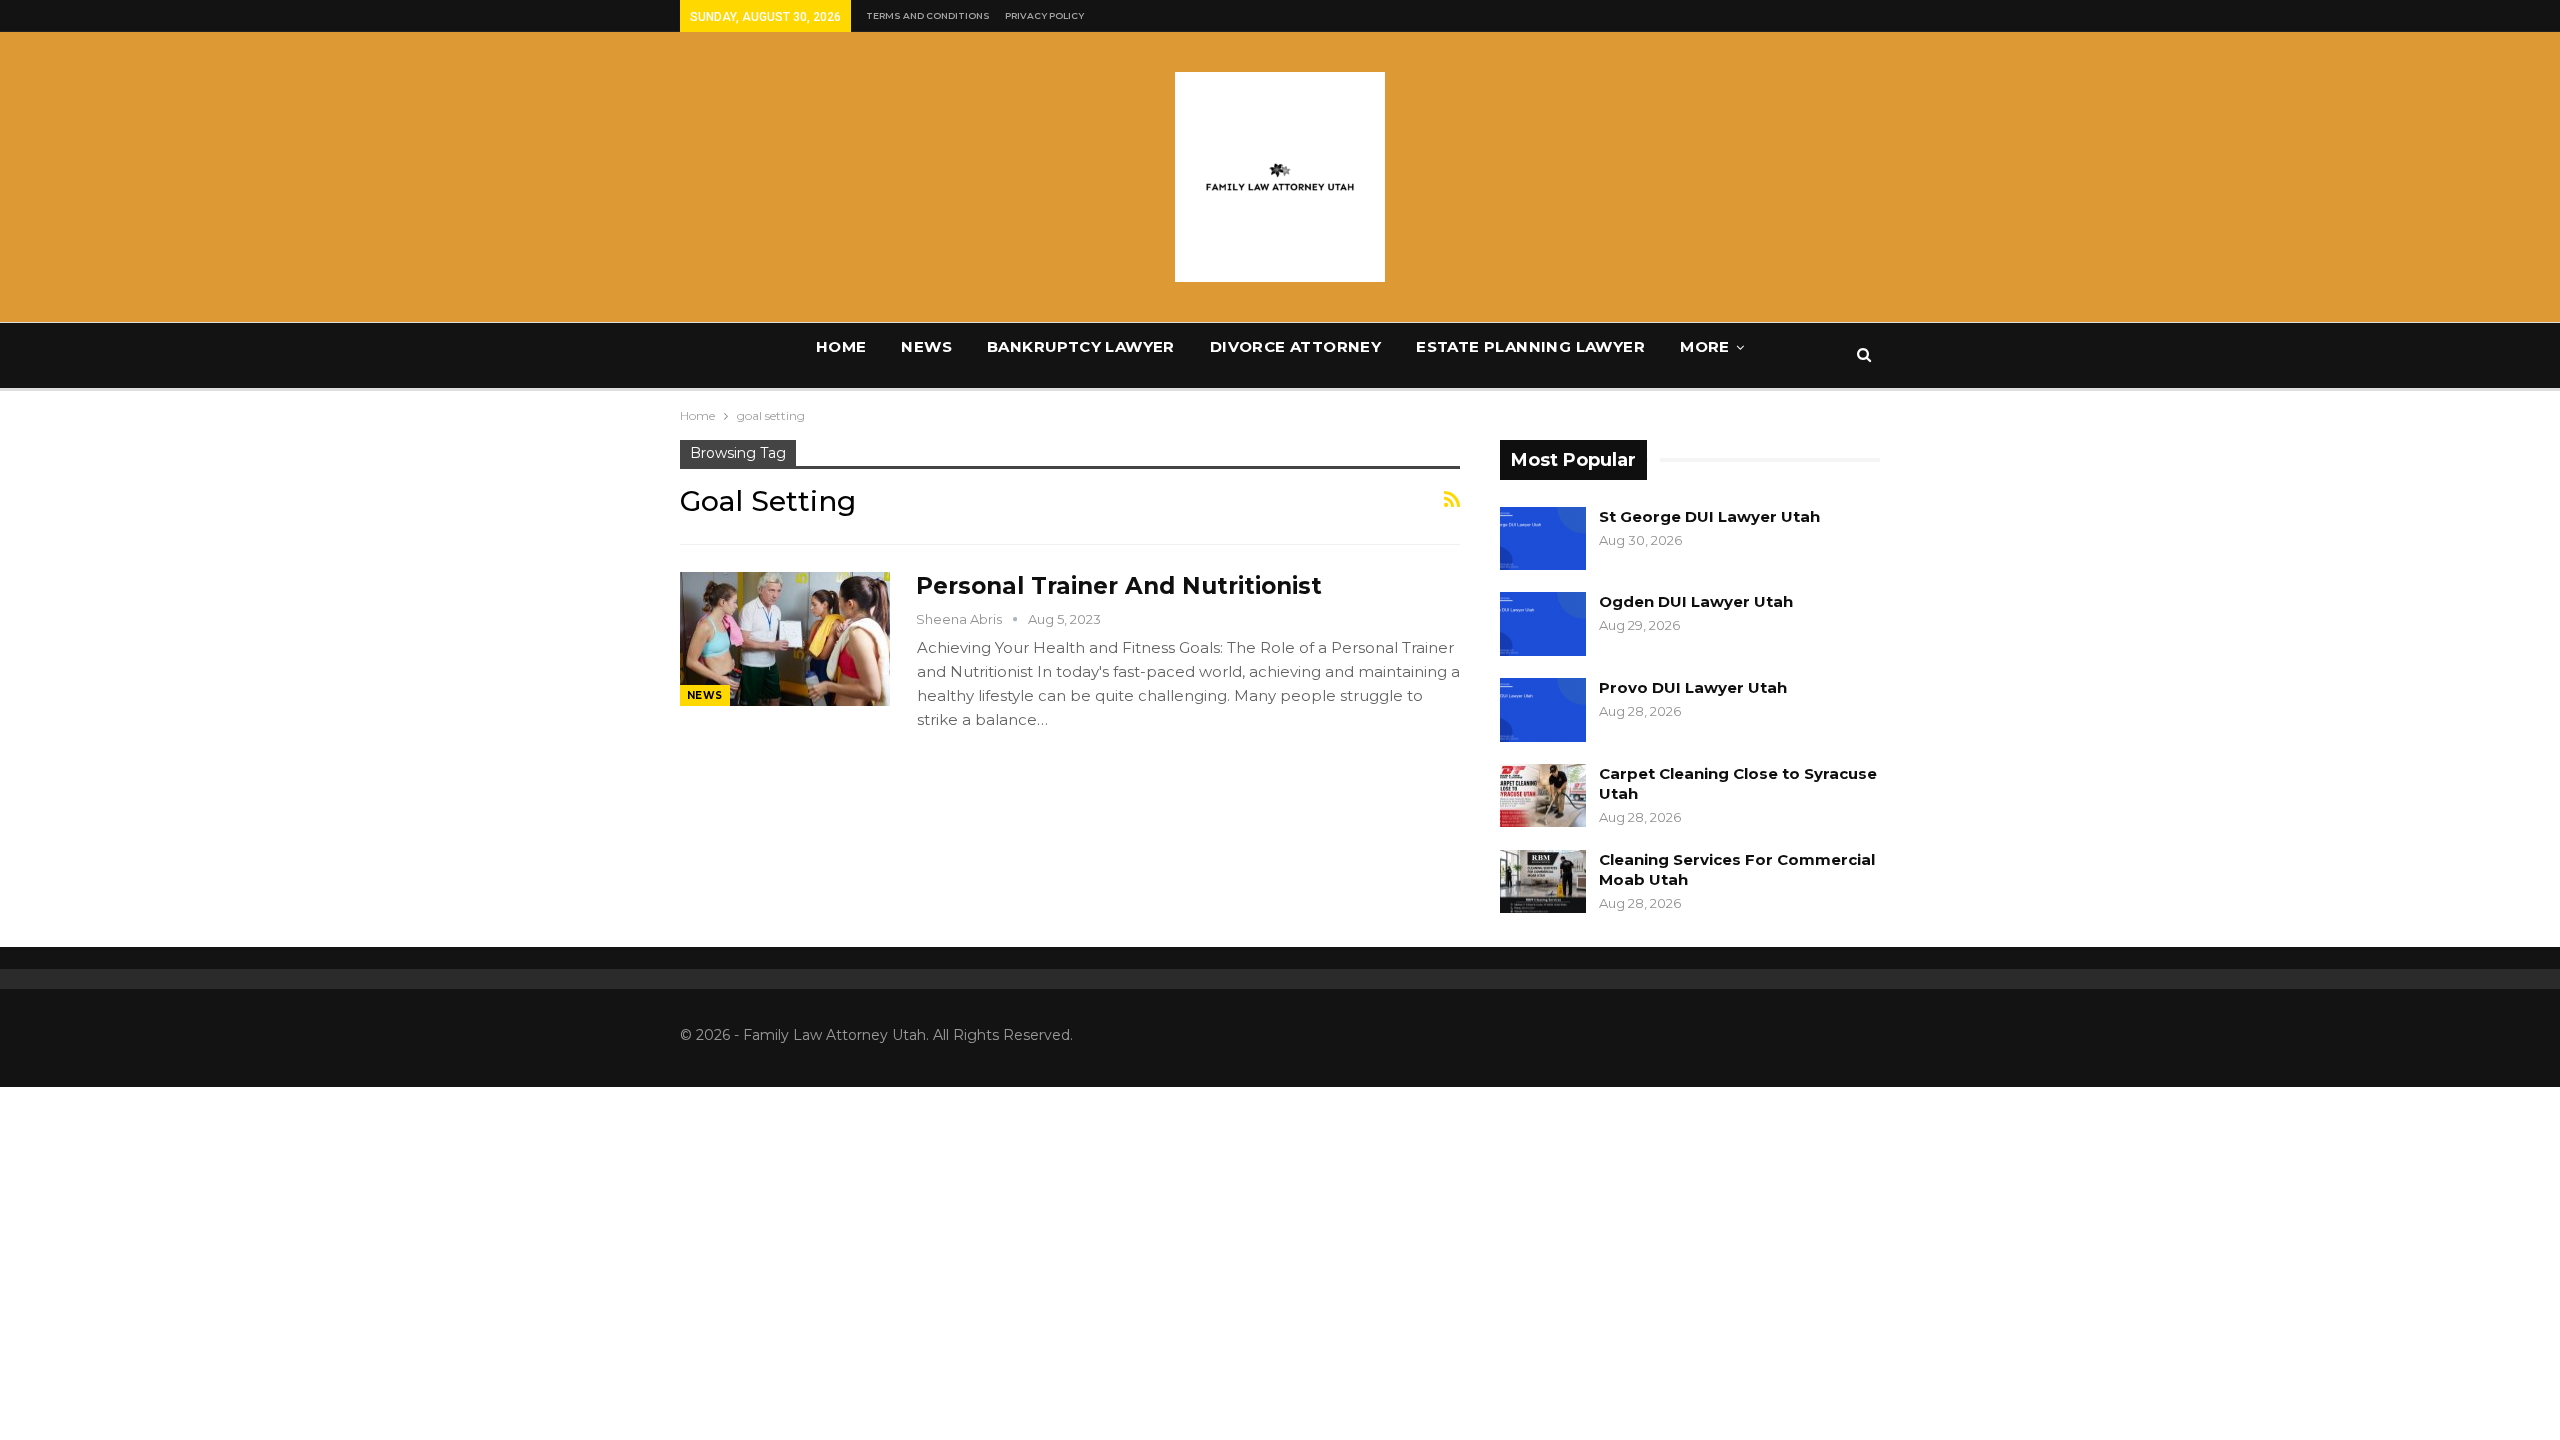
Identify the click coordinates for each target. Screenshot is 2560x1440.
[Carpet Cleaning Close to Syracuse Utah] (1543, 796)
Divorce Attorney (1295, 346)
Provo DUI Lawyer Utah (1693, 687)
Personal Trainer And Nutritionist (1119, 586)
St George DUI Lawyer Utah (1709, 516)
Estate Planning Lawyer (1530, 346)
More (1705, 346)
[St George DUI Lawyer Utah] (1543, 539)
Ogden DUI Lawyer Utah (1696, 601)
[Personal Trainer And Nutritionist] (785, 639)
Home (841, 346)
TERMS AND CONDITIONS (928, 15)
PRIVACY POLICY (1044, 15)
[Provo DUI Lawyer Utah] (1543, 710)
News (926, 346)
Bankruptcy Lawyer (1081, 346)
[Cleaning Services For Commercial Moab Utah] (1543, 882)
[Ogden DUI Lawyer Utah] (1543, 624)
